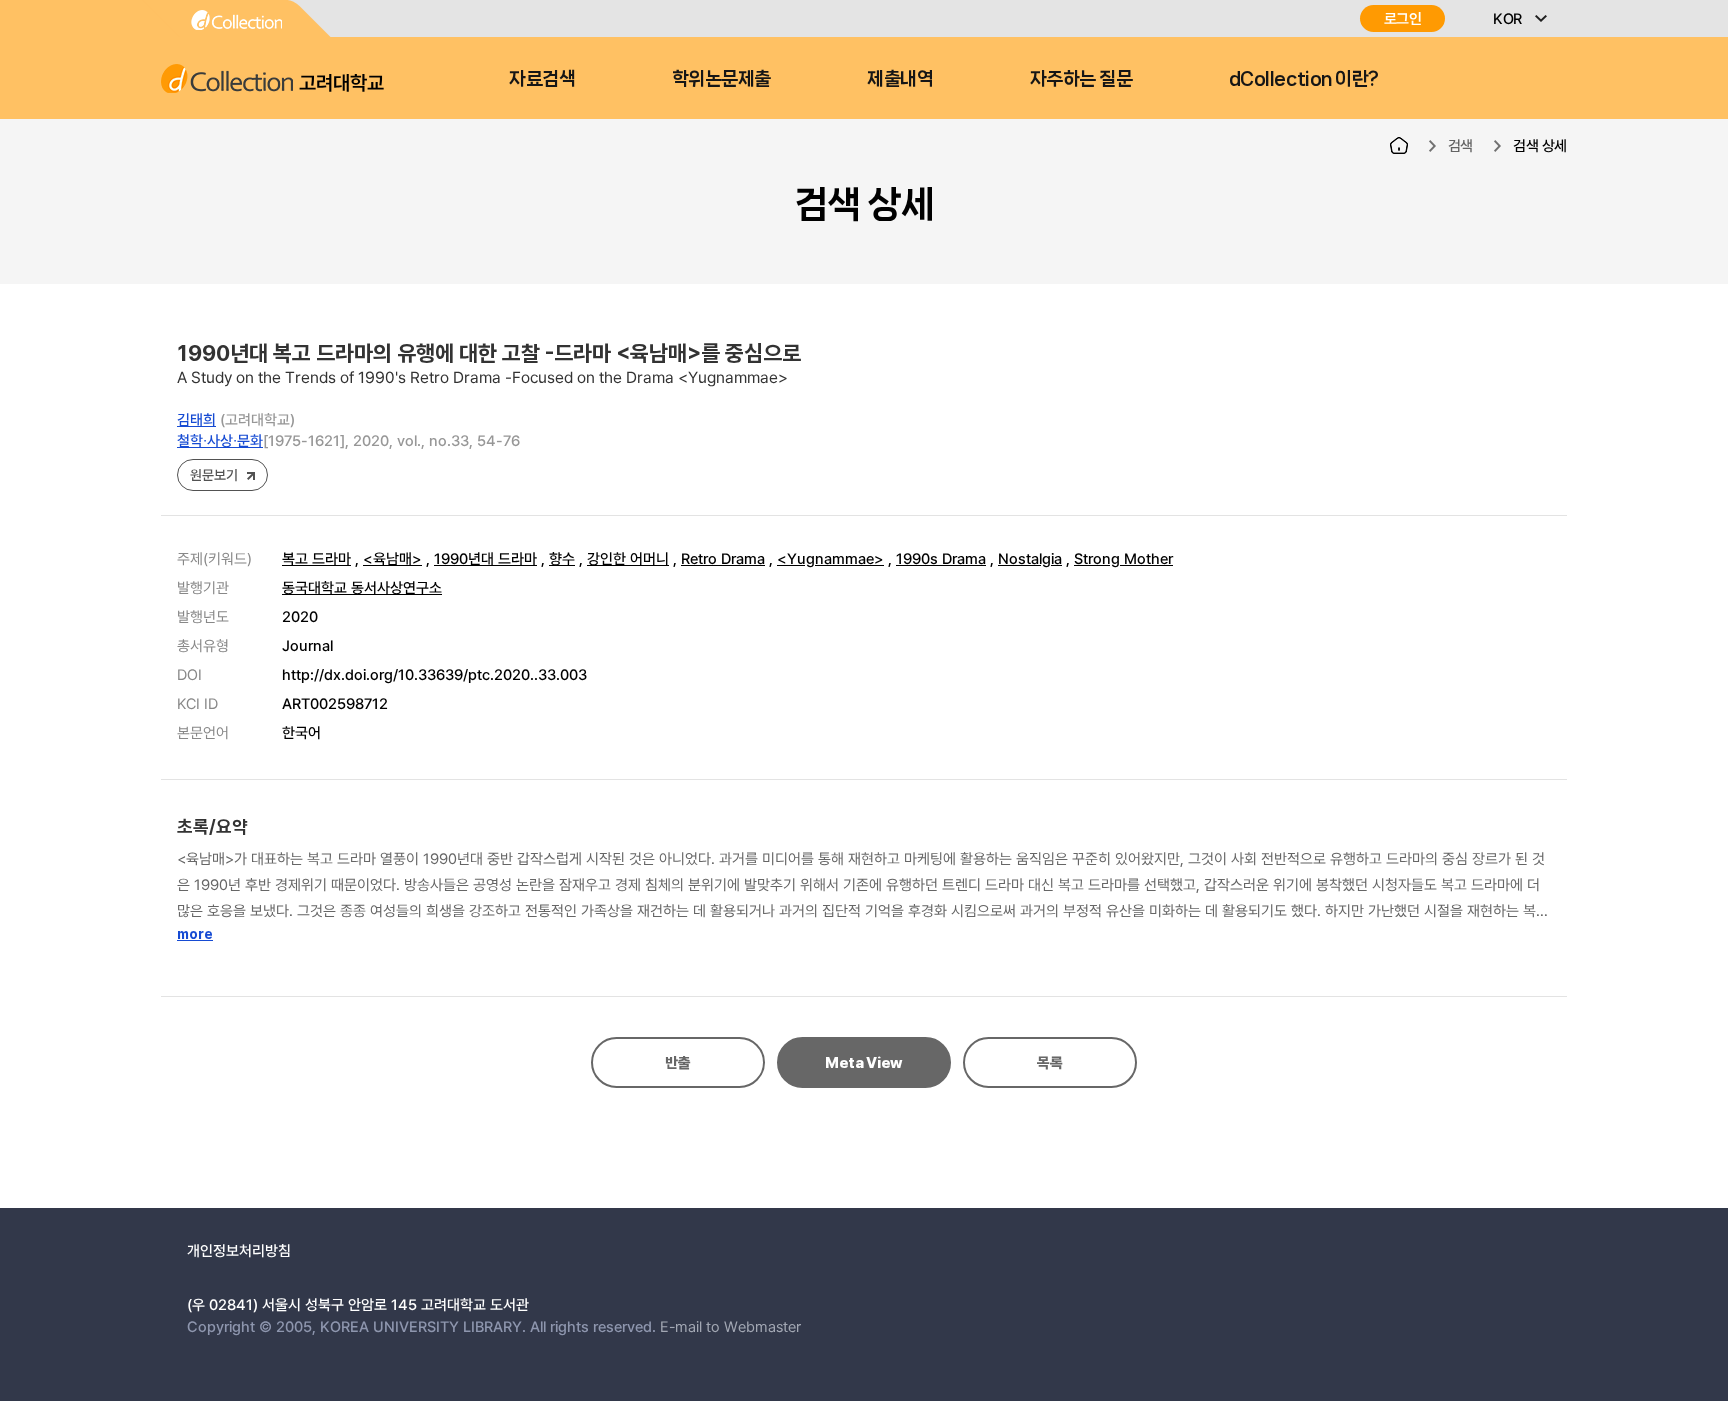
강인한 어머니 (628, 558)
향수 (562, 558)
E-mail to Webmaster (730, 1326)
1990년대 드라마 (485, 558)
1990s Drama (941, 558)
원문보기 (213, 474)
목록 (1049, 1063)
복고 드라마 (316, 558)
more (195, 934)
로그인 (1403, 18)
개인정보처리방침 (239, 1250)
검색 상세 (1540, 145)
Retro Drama (723, 558)
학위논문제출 (721, 79)
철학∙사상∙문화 (220, 440)
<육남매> (392, 558)
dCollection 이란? (1304, 79)
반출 (677, 1063)
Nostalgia (1030, 558)
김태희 (196, 419)
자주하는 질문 (1081, 79)
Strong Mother (1123, 558)
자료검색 (542, 79)
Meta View (864, 1063)
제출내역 (900, 79)
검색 (1460, 145)
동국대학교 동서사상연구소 (362, 587)
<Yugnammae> (830, 558)
